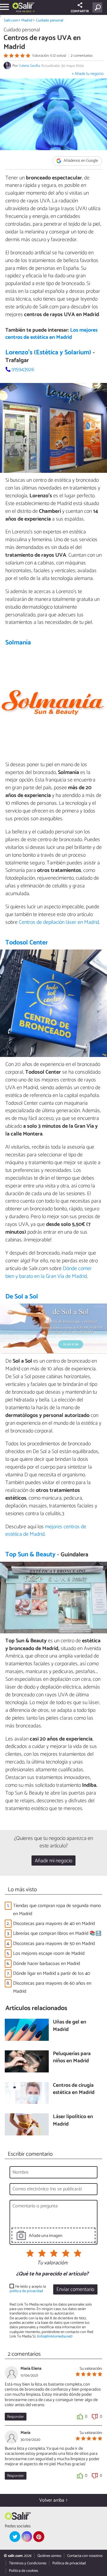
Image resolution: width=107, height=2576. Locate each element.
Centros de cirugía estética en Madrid (74, 2089)
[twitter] (15, 2537)
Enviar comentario (75, 2290)
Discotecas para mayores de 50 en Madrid (54, 1944)
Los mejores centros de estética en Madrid (51, 334)
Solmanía (18, 643)
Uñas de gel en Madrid (70, 2026)
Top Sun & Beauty (30, 1555)
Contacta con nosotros (85, 2556)
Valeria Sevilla (29, 66)
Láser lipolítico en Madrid (73, 2121)
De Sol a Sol (22, 1297)
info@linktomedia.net (55, 2336)
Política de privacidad (69, 2563)
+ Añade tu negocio (88, 74)
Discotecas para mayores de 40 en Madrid (54, 1924)
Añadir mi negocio (53, 1861)
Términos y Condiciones (28, 2563)
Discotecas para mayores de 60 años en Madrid (52, 1987)
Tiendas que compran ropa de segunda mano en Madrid (57, 1910)
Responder (15, 2417)
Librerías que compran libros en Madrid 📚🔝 (57, 1933)
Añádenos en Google (80, 161)
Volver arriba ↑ (53, 2500)
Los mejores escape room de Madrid (49, 1953)
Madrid (27, 20)
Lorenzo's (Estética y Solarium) (48, 353)
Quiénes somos (49, 2556)
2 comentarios (82, 56)
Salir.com (11, 20)
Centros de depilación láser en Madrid (59, 922)
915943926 (23, 370)
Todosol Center (27, 943)
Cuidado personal (50, 20)
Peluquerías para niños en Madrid (72, 2058)
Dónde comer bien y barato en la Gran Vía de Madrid (49, 1272)
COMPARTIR (80, 11)
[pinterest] (39, 2537)
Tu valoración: (52, 2263)
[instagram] (27, 2537)
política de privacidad (26, 2291)
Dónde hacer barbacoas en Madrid (47, 1964)
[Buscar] (99, 7)
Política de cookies (23, 2571)
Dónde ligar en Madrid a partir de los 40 (52, 1973)
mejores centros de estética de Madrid (46, 1531)
